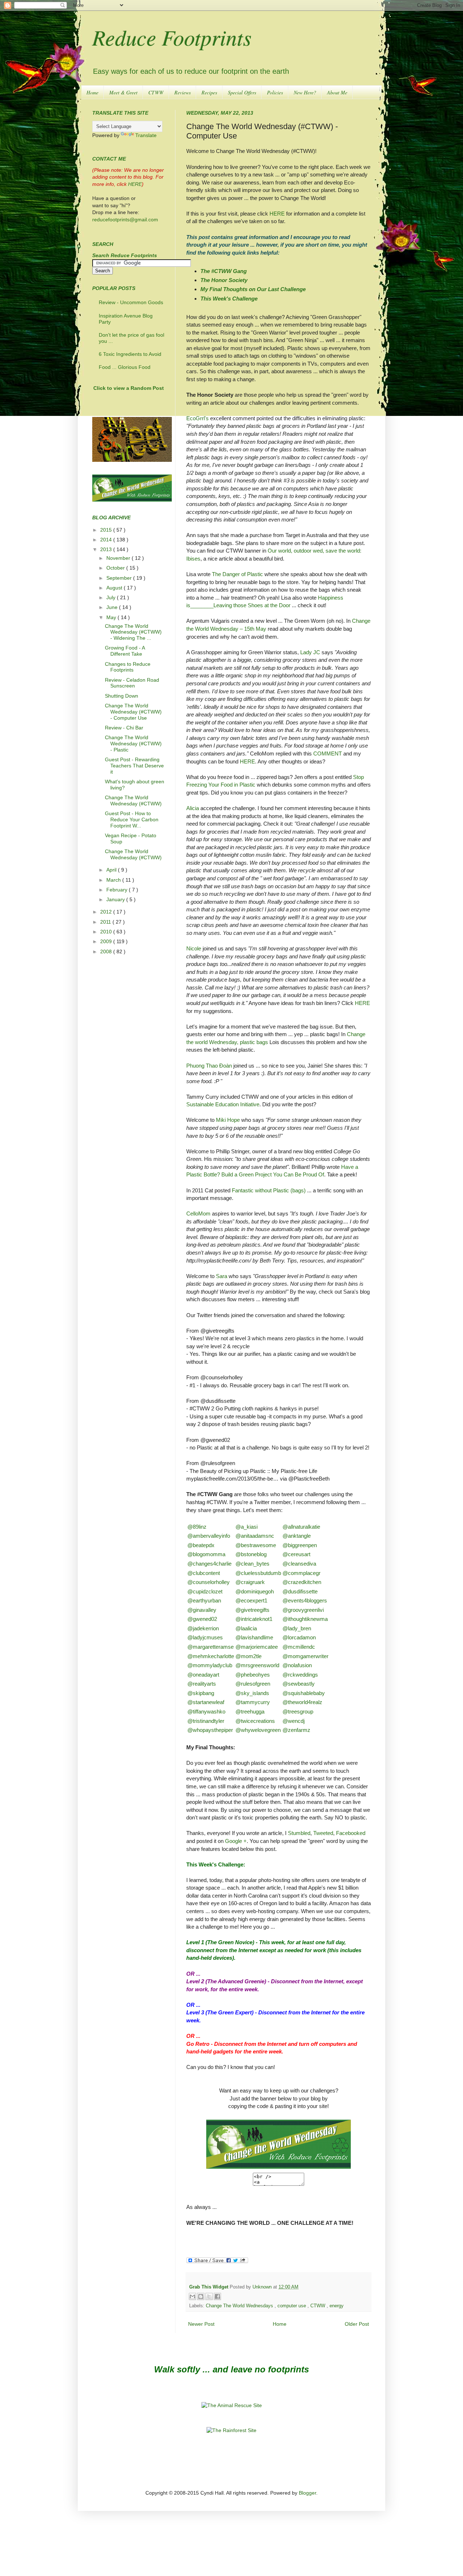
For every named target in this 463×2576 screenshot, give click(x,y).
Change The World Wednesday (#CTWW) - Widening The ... (133, 632)
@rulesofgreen (253, 1684)
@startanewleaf (206, 1702)
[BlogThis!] (201, 2296)
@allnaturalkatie (301, 1527)
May (112, 617)
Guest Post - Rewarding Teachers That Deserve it (134, 766)
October (116, 568)
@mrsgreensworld (257, 1665)
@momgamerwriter (305, 1656)
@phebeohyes (253, 1675)
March (114, 880)
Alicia (193, 808)
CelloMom (198, 1214)
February (118, 890)
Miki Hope (228, 1120)
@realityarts (202, 1684)
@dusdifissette (300, 1591)
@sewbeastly (299, 1684)
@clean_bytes (252, 1564)
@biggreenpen (300, 1545)
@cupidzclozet (205, 1591)
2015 (107, 530)
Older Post (357, 2324)
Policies (275, 92)
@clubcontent (204, 1573)
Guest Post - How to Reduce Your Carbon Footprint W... (132, 819)
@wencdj (294, 1721)
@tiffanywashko (206, 1711)
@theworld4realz (302, 1702)
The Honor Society (224, 280)
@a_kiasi (247, 1527)
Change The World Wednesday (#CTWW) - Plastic (133, 744)
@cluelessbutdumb (258, 1573)
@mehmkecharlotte (211, 1656)
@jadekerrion (203, 1628)
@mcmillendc (299, 1647)
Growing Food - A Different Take (125, 651)
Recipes (209, 92)
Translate (146, 135)
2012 (107, 912)
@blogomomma (206, 1554)
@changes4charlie (209, 1564)
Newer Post (201, 2324)
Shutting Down (122, 696)
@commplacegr (301, 1573)
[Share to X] (209, 2296)
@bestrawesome (256, 1545)
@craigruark (250, 1582)
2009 (107, 941)
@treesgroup (298, 1711)
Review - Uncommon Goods (131, 302)
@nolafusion (297, 1665)
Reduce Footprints (172, 37)
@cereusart (296, 1554)
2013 (107, 549)
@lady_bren (297, 1628)
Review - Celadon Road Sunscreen (132, 683)
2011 (106, 922)
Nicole (194, 948)
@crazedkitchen (302, 1582)
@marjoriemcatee (257, 1647)
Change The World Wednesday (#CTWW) (133, 801)
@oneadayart (203, 1675)
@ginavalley (202, 1610)
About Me (337, 92)
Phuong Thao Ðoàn (209, 1066)
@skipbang (201, 1693)
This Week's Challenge (229, 299)
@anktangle (297, 1536)
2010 (107, 932)
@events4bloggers (305, 1600)
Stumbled (299, 1833)
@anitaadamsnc (255, 1536)
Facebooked (351, 1833)
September (120, 578)
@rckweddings (300, 1675)
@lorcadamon (299, 1637)
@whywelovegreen (258, 1730)
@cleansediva (299, 1564)
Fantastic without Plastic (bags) (269, 1190)
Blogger (307, 2493)
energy (337, 2306)
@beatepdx (201, 1545)
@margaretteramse (211, 1647)
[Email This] (192, 2296)
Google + (236, 1841)
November (119, 558)
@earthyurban (204, 1600)
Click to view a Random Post (129, 388)
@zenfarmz (296, 1730)
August (115, 588)
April (112, 870)
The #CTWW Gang (224, 271)
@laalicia (246, 1628)
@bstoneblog (251, 1554)
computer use (292, 2306)
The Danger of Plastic (237, 574)
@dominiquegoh (255, 1591)
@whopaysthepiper (210, 1730)
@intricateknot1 (254, 1619)
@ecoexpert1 (251, 1600)
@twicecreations (255, 1721)
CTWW (156, 92)
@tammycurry (253, 1702)
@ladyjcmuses (205, 1637)
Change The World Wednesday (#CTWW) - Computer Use (133, 712)
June (113, 607)
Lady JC (310, 652)
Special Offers (242, 92)
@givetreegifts (252, 1610)
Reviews (182, 92)
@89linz (197, 1527)
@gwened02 (202, 1619)
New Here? (305, 92)
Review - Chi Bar (124, 728)
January (116, 899)
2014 (107, 540)
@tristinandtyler (206, 1721)
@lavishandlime (254, 1637)
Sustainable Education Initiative (223, 1104)
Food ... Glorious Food (125, 367)
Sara (222, 1276)
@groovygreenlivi (303, 1610)
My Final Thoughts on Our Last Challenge (253, 289)
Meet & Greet (123, 92)
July (112, 597)
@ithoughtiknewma (305, 1619)
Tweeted (323, 1833)
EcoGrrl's (197, 418)
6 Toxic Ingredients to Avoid (130, 354)
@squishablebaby (304, 1693)
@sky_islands (252, 1693)
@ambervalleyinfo (209, 1536)
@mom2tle (249, 1656)
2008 (107, 951)
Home (92, 92)
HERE (277, 214)
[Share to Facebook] (217, 2296)
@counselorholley (209, 1582)
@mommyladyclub (210, 1665)
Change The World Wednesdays (240, 2306)
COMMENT (328, 753)
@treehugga (250, 1711)
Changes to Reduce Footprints (128, 667)
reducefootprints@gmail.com (125, 220)
